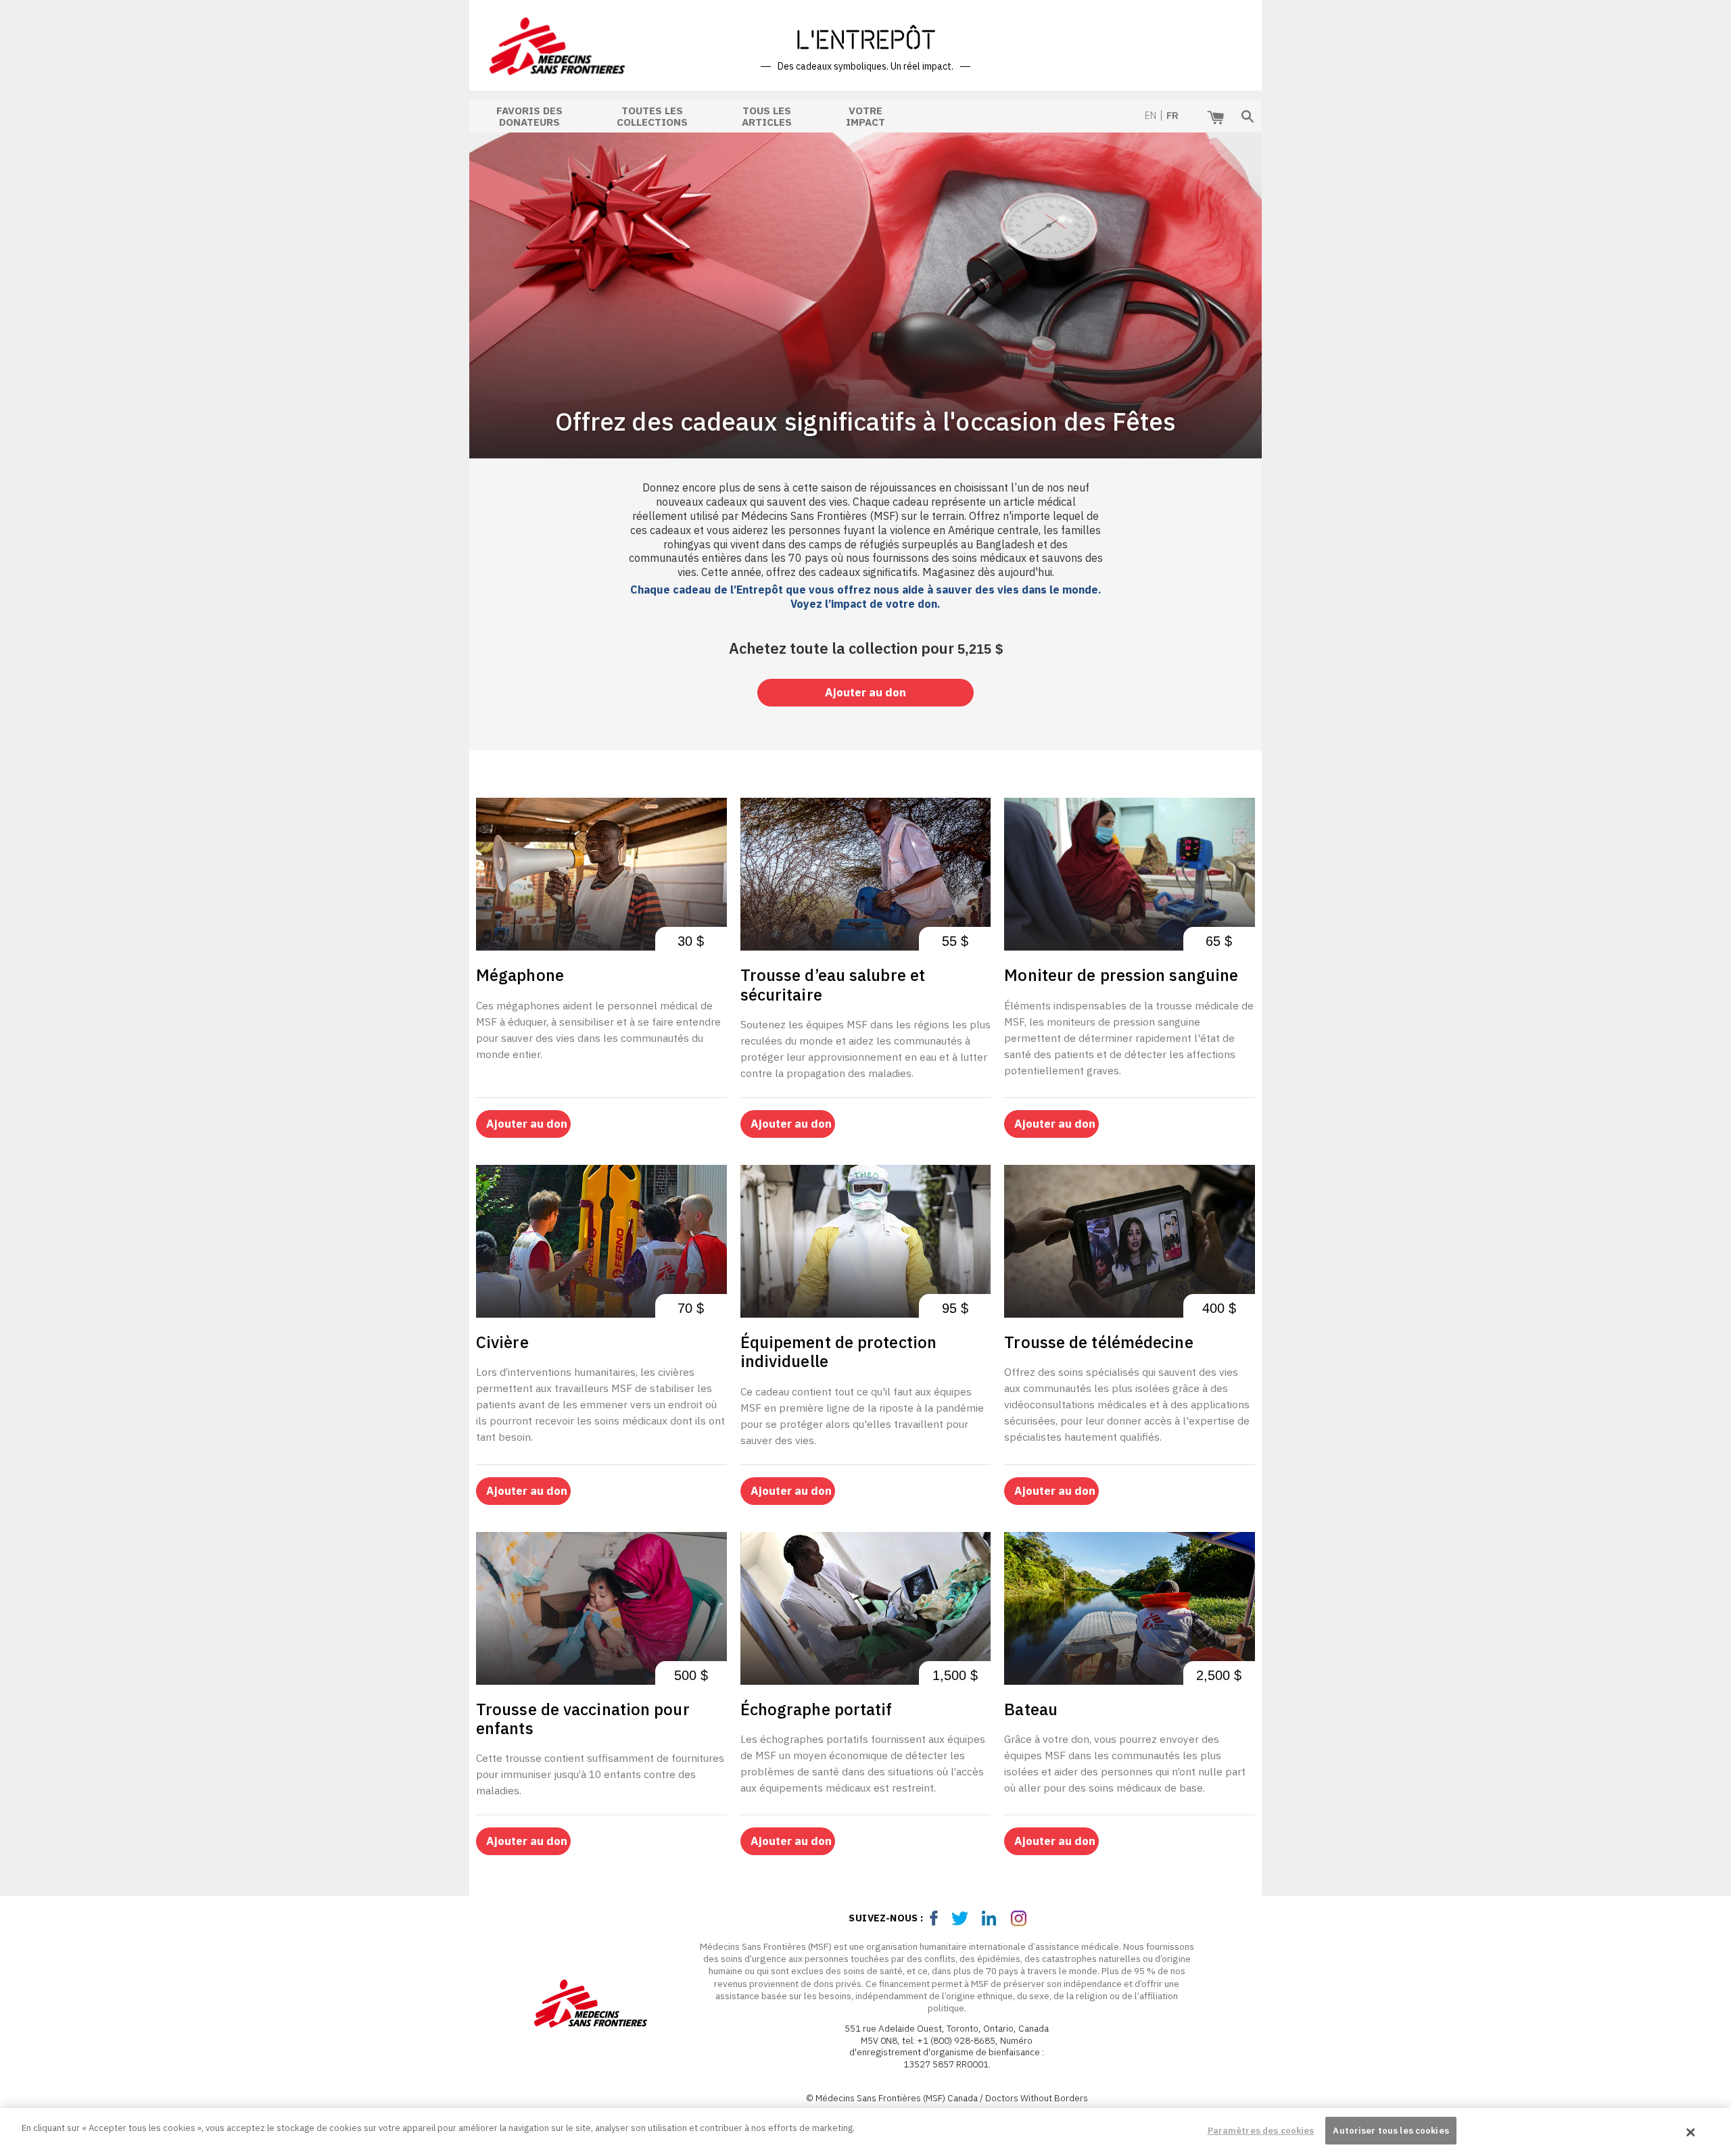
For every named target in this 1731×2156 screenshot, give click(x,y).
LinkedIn (991, 1918)
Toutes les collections (652, 115)
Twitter (963, 1918)
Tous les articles (767, 115)
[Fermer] (1691, 2132)
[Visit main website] (598, 2006)
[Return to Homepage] (557, 66)
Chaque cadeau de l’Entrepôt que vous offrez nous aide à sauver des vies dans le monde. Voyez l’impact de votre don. (866, 597)
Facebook (934, 1918)
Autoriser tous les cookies (1391, 2131)
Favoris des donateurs (529, 115)
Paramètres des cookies (1261, 2131)
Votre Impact (865, 115)
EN (1151, 115)
